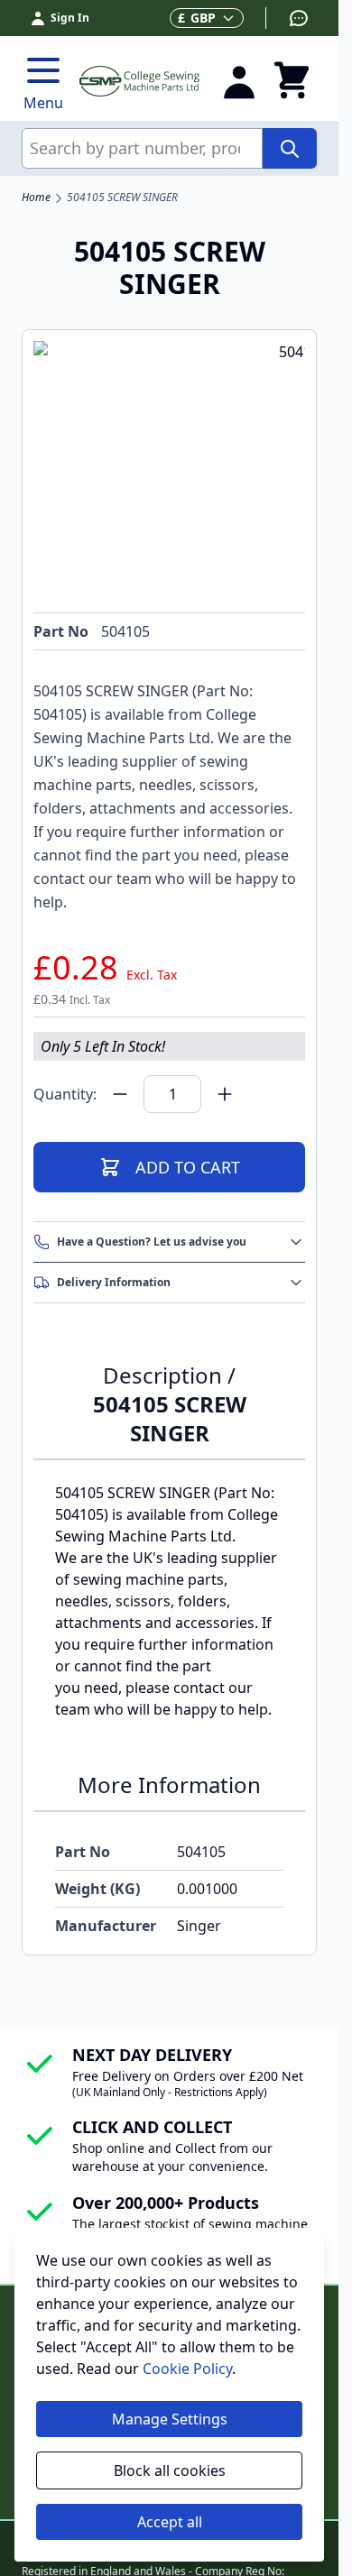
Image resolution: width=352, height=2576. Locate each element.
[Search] (290, 148)
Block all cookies (170, 2470)
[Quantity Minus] (120, 1094)
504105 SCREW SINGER (122, 198)
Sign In (70, 18)
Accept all (170, 2522)
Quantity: (65, 1094)
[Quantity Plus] (225, 1094)
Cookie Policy (187, 2369)
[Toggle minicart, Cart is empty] (292, 81)
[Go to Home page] (139, 81)
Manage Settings (170, 2419)
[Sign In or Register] (239, 81)
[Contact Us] (287, 18)
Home (36, 198)
